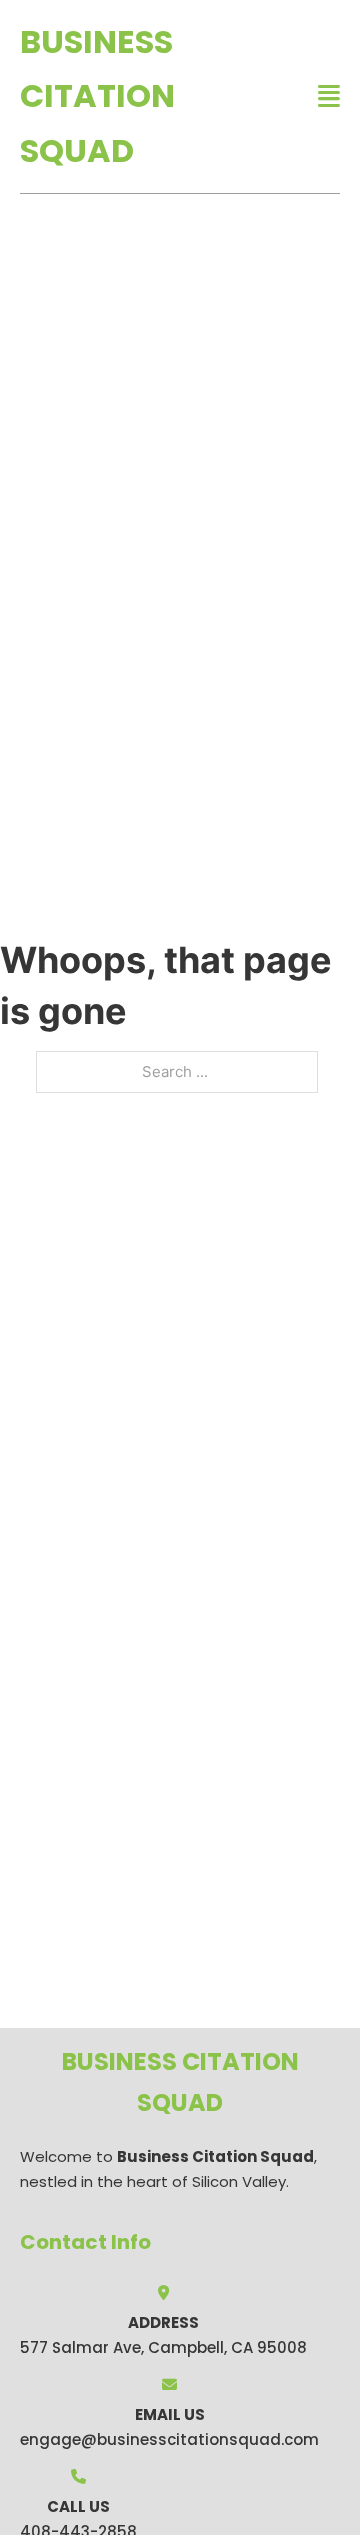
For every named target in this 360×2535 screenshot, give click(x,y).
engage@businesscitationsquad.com (169, 2439)
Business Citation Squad (97, 96)
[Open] (329, 96)
